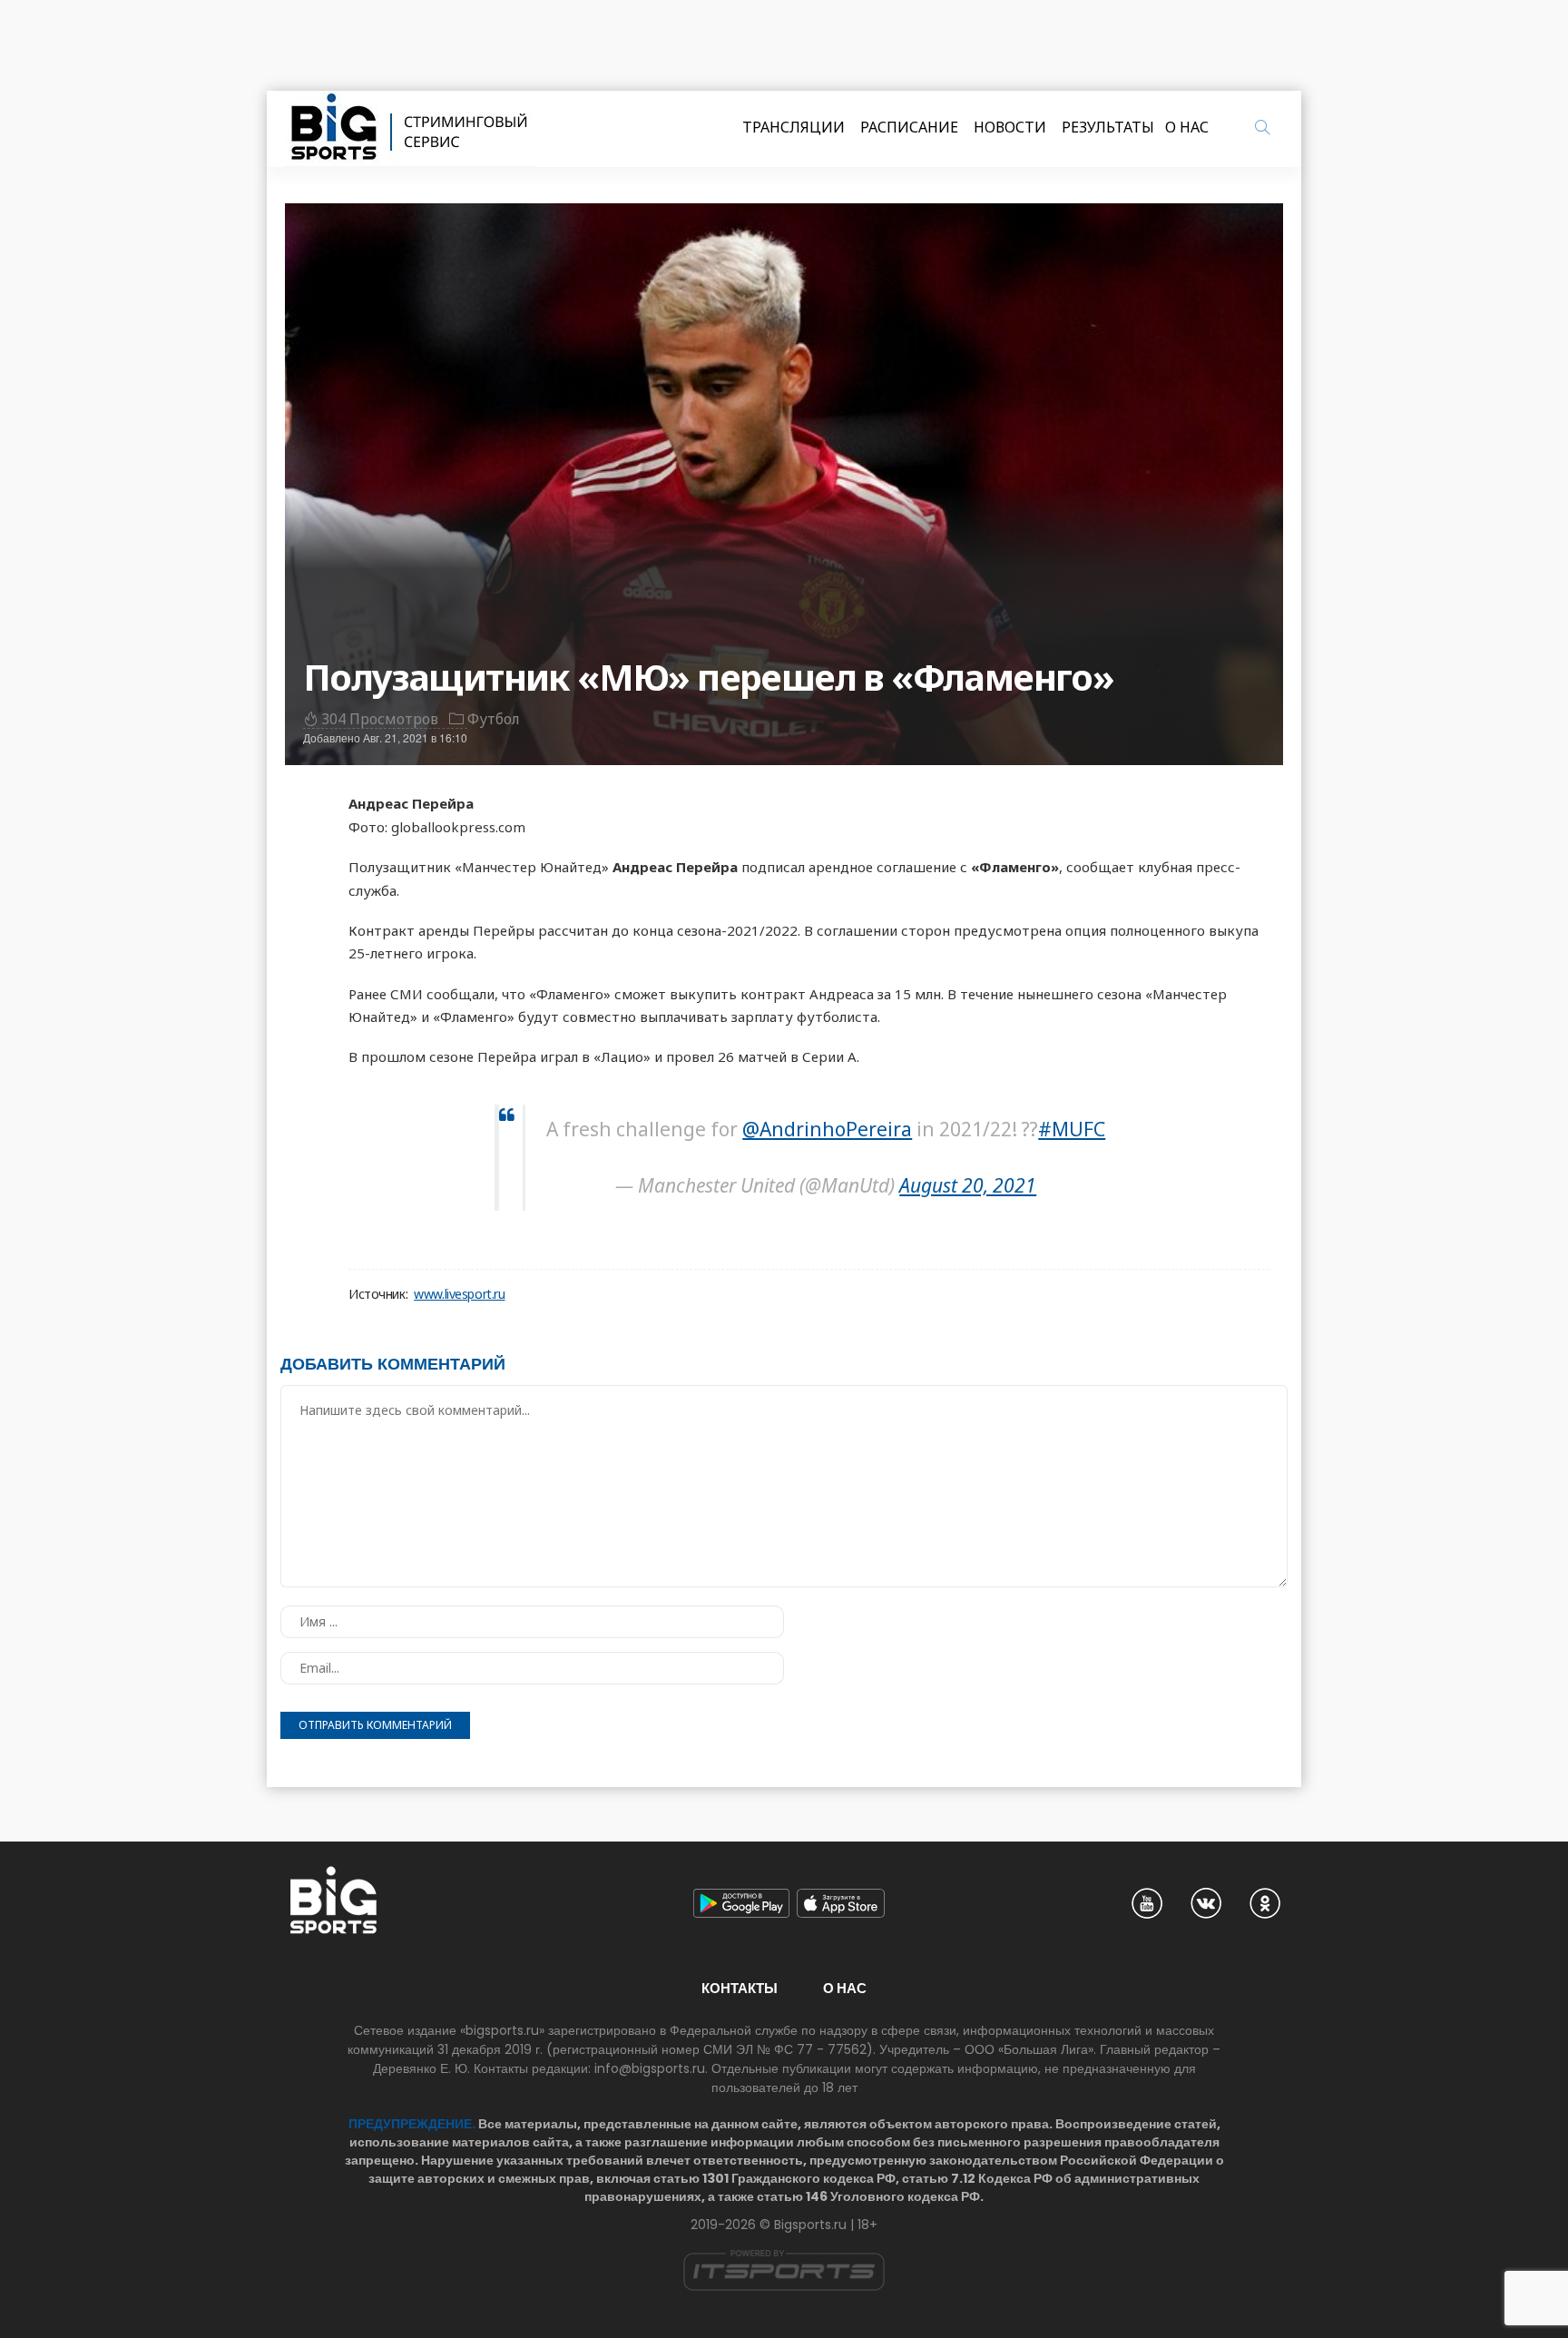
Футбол (494, 719)
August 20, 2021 (968, 1185)
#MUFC (1072, 1129)
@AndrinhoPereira (827, 1129)
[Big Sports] (410, 129)
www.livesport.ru (459, 1294)
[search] (1262, 127)
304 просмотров (380, 719)
